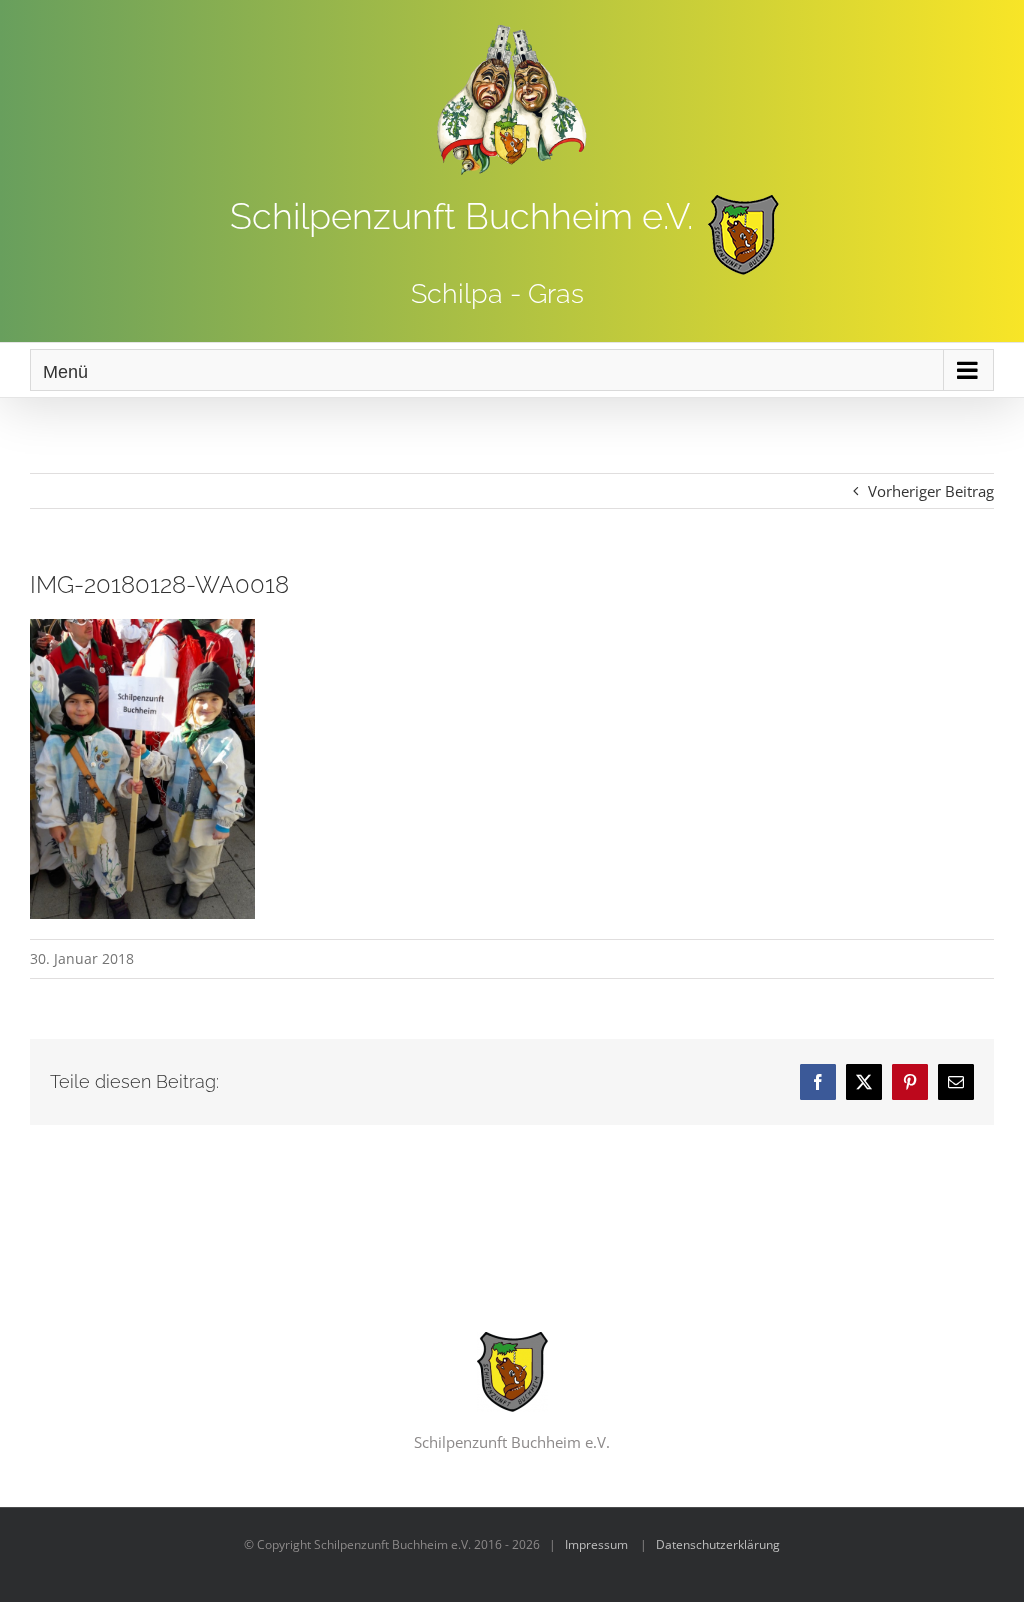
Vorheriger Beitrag (931, 491)
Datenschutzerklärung (718, 1544)
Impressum (596, 1544)
